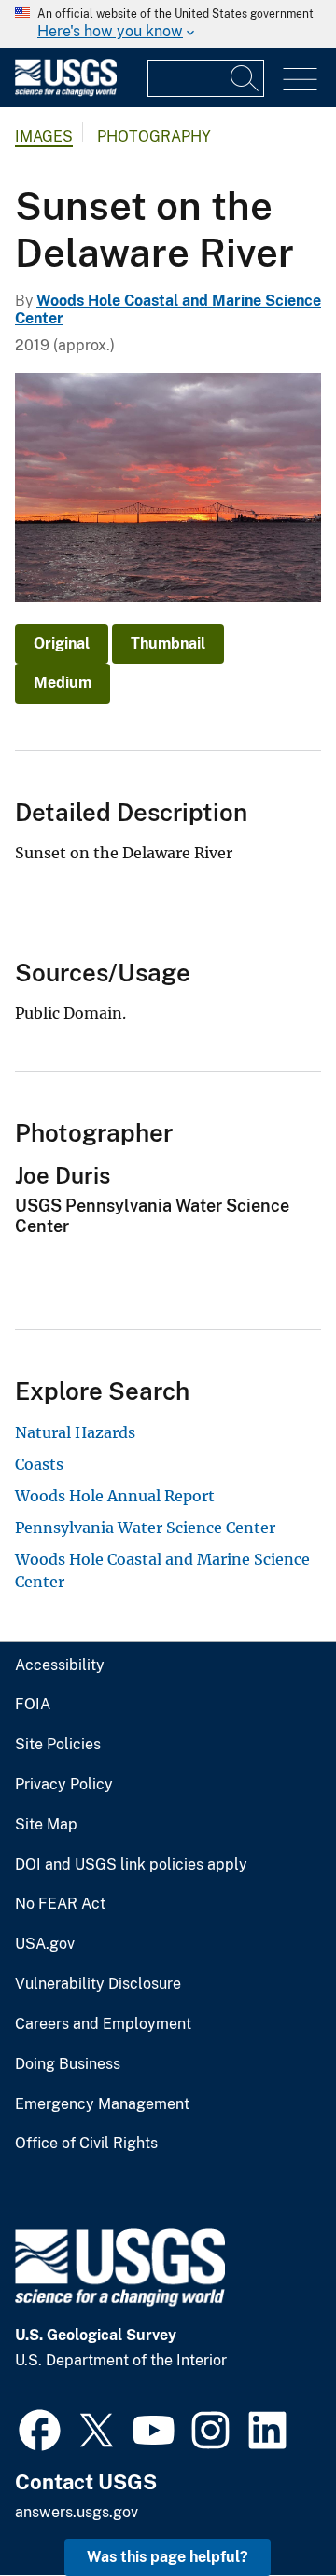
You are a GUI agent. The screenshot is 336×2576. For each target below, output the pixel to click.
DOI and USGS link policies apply (131, 1865)
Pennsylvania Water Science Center (145, 1528)
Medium (63, 683)
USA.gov (45, 1944)
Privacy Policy (64, 1785)
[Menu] (300, 80)
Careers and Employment (103, 2024)
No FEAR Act (60, 1904)
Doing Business (68, 2064)
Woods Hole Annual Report (115, 1496)
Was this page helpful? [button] (168, 2557)
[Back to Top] (268, 2508)
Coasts (39, 1464)
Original (62, 644)
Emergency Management (102, 2104)
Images (44, 137)
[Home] (66, 92)
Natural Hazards (75, 1432)
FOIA (33, 1705)
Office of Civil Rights (86, 2144)
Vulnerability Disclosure (98, 1984)
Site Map (46, 1825)
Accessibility (60, 1665)
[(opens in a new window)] (40, 2428)
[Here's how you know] (168, 24)
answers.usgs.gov (77, 2512)
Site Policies (58, 1745)
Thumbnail (168, 644)
